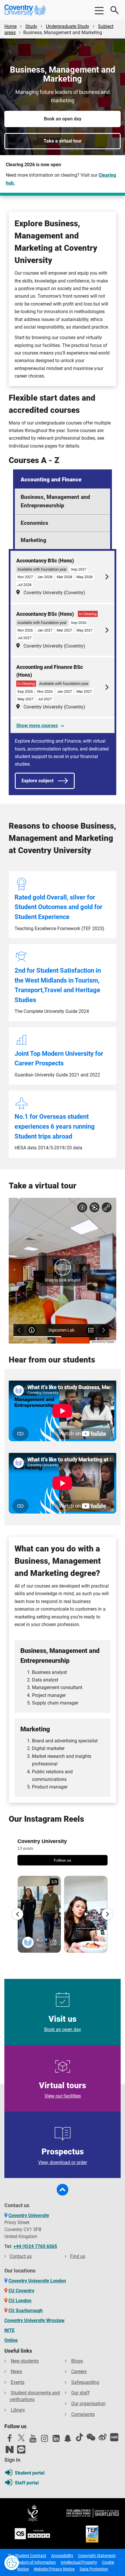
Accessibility (62, 2556)
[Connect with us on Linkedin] (56, 2440)
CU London (20, 2301)
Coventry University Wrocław (34, 2320)
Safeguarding (85, 2382)
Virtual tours (63, 2090)
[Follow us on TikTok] (79, 2437)
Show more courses (37, 726)
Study (31, 26)
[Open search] (115, 10)
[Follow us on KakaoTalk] (21, 2449)
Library (18, 2410)
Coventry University (29, 2215)
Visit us (63, 2023)
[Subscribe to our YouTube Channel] (33, 2440)
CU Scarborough (26, 2311)
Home (10, 26)
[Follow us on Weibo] (103, 2437)
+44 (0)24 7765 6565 (35, 2246)
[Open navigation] (99, 10)
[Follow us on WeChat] (91, 2437)
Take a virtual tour (63, 141)
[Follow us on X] (21, 2438)
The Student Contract (27, 2556)
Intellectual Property (79, 2562)
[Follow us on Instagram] (44, 2440)
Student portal (30, 2473)
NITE (9, 2330)
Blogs (77, 2361)
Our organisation (88, 2404)
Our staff (80, 2393)
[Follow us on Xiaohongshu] (114, 2437)
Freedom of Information (34, 2562)
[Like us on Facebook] (10, 2440)
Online (11, 2340)
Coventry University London (37, 2281)
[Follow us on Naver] (10, 2449)
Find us (78, 2256)
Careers (79, 2371)
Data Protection (94, 2569)
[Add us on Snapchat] (68, 2440)
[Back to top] (63, 2190)
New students (25, 2361)
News (16, 2371)
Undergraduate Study (68, 26)
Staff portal (27, 2483)
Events (18, 2382)
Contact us (21, 2256)
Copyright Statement (97, 2556)
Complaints (83, 2414)
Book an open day (63, 119)
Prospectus (63, 2156)
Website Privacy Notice (54, 2569)
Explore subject (37, 781)
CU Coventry (21, 2291)
